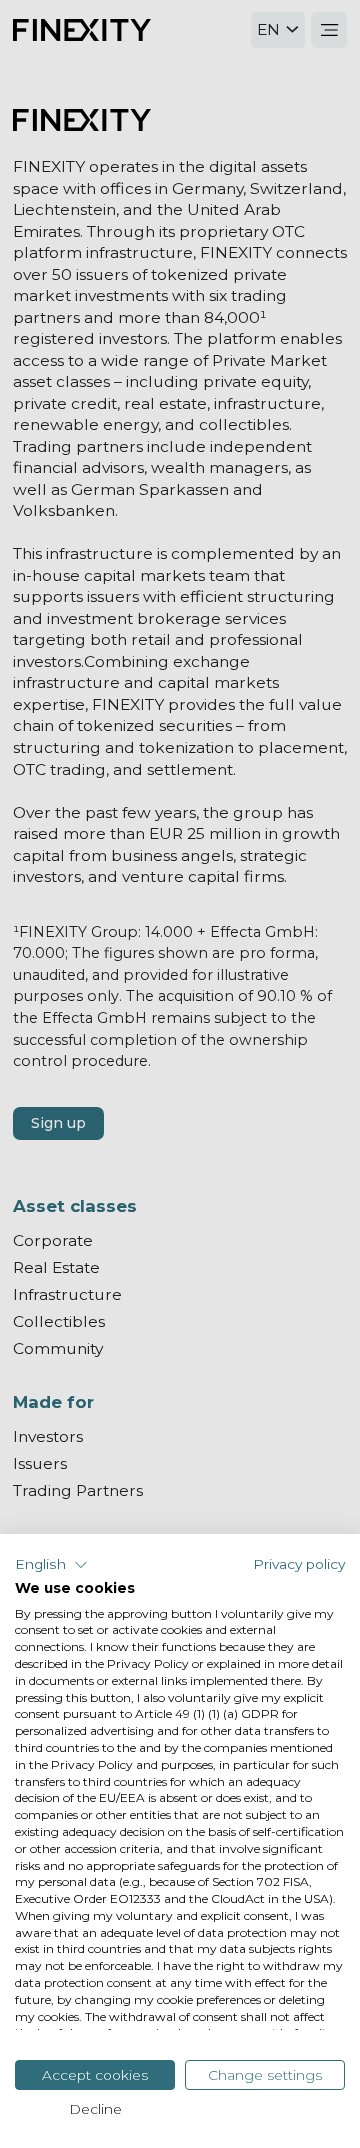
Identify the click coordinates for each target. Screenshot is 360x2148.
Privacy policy (299, 1564)
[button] (51, 1565)
